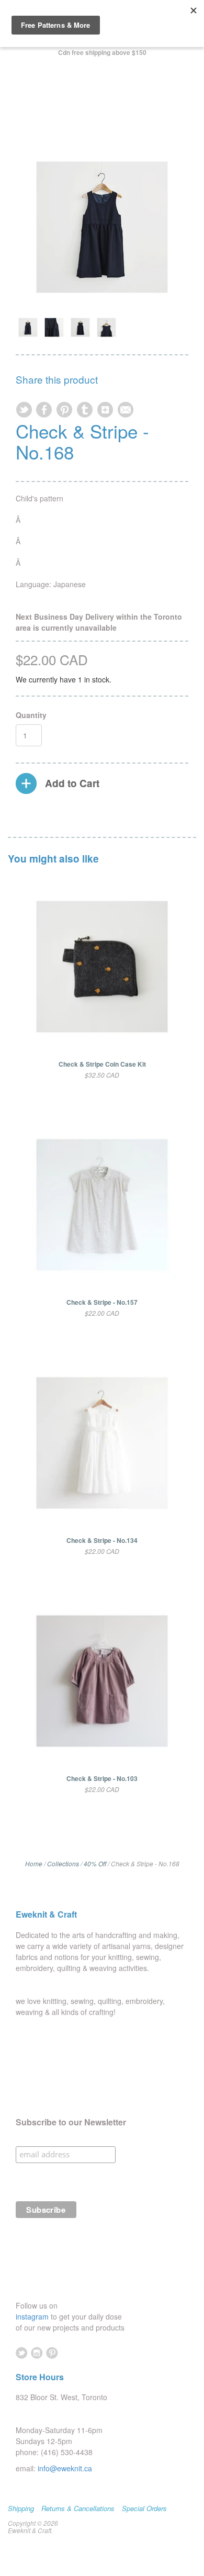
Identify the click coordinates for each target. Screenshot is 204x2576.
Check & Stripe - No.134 (102, 1540)
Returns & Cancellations (78, 2508)
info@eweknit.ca (65, 2468)
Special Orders (144, 2508)
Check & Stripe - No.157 (102, 1302)
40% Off (95, 1863)
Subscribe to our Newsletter (71, 2122)
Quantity (31, 715)
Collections (63, 1863)
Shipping (21, 2508)
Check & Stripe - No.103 (102, 1778)
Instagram (37, 2353)
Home (34, 1863)
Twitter (22, 2353)
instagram (33, 2316)
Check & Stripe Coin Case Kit (102, 1064)
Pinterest (52, 2353)
